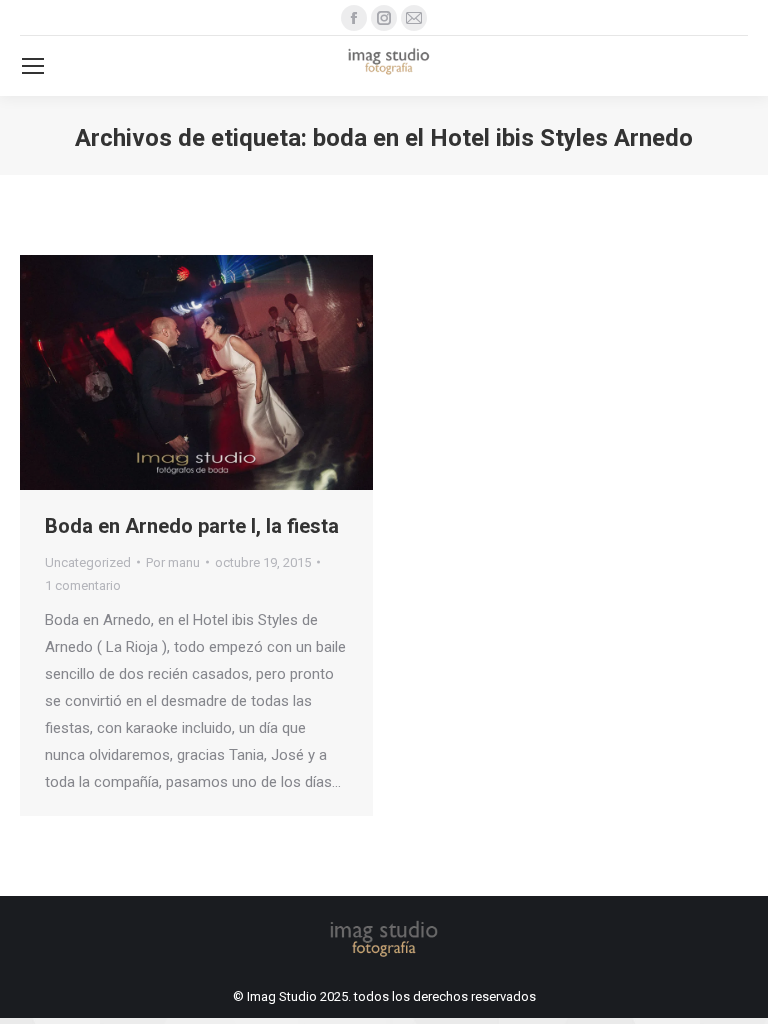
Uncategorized (88, 562)
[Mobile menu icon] (33, 66)
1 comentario (83, 585)
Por (173, 562)
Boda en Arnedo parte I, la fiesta (192, 526)
